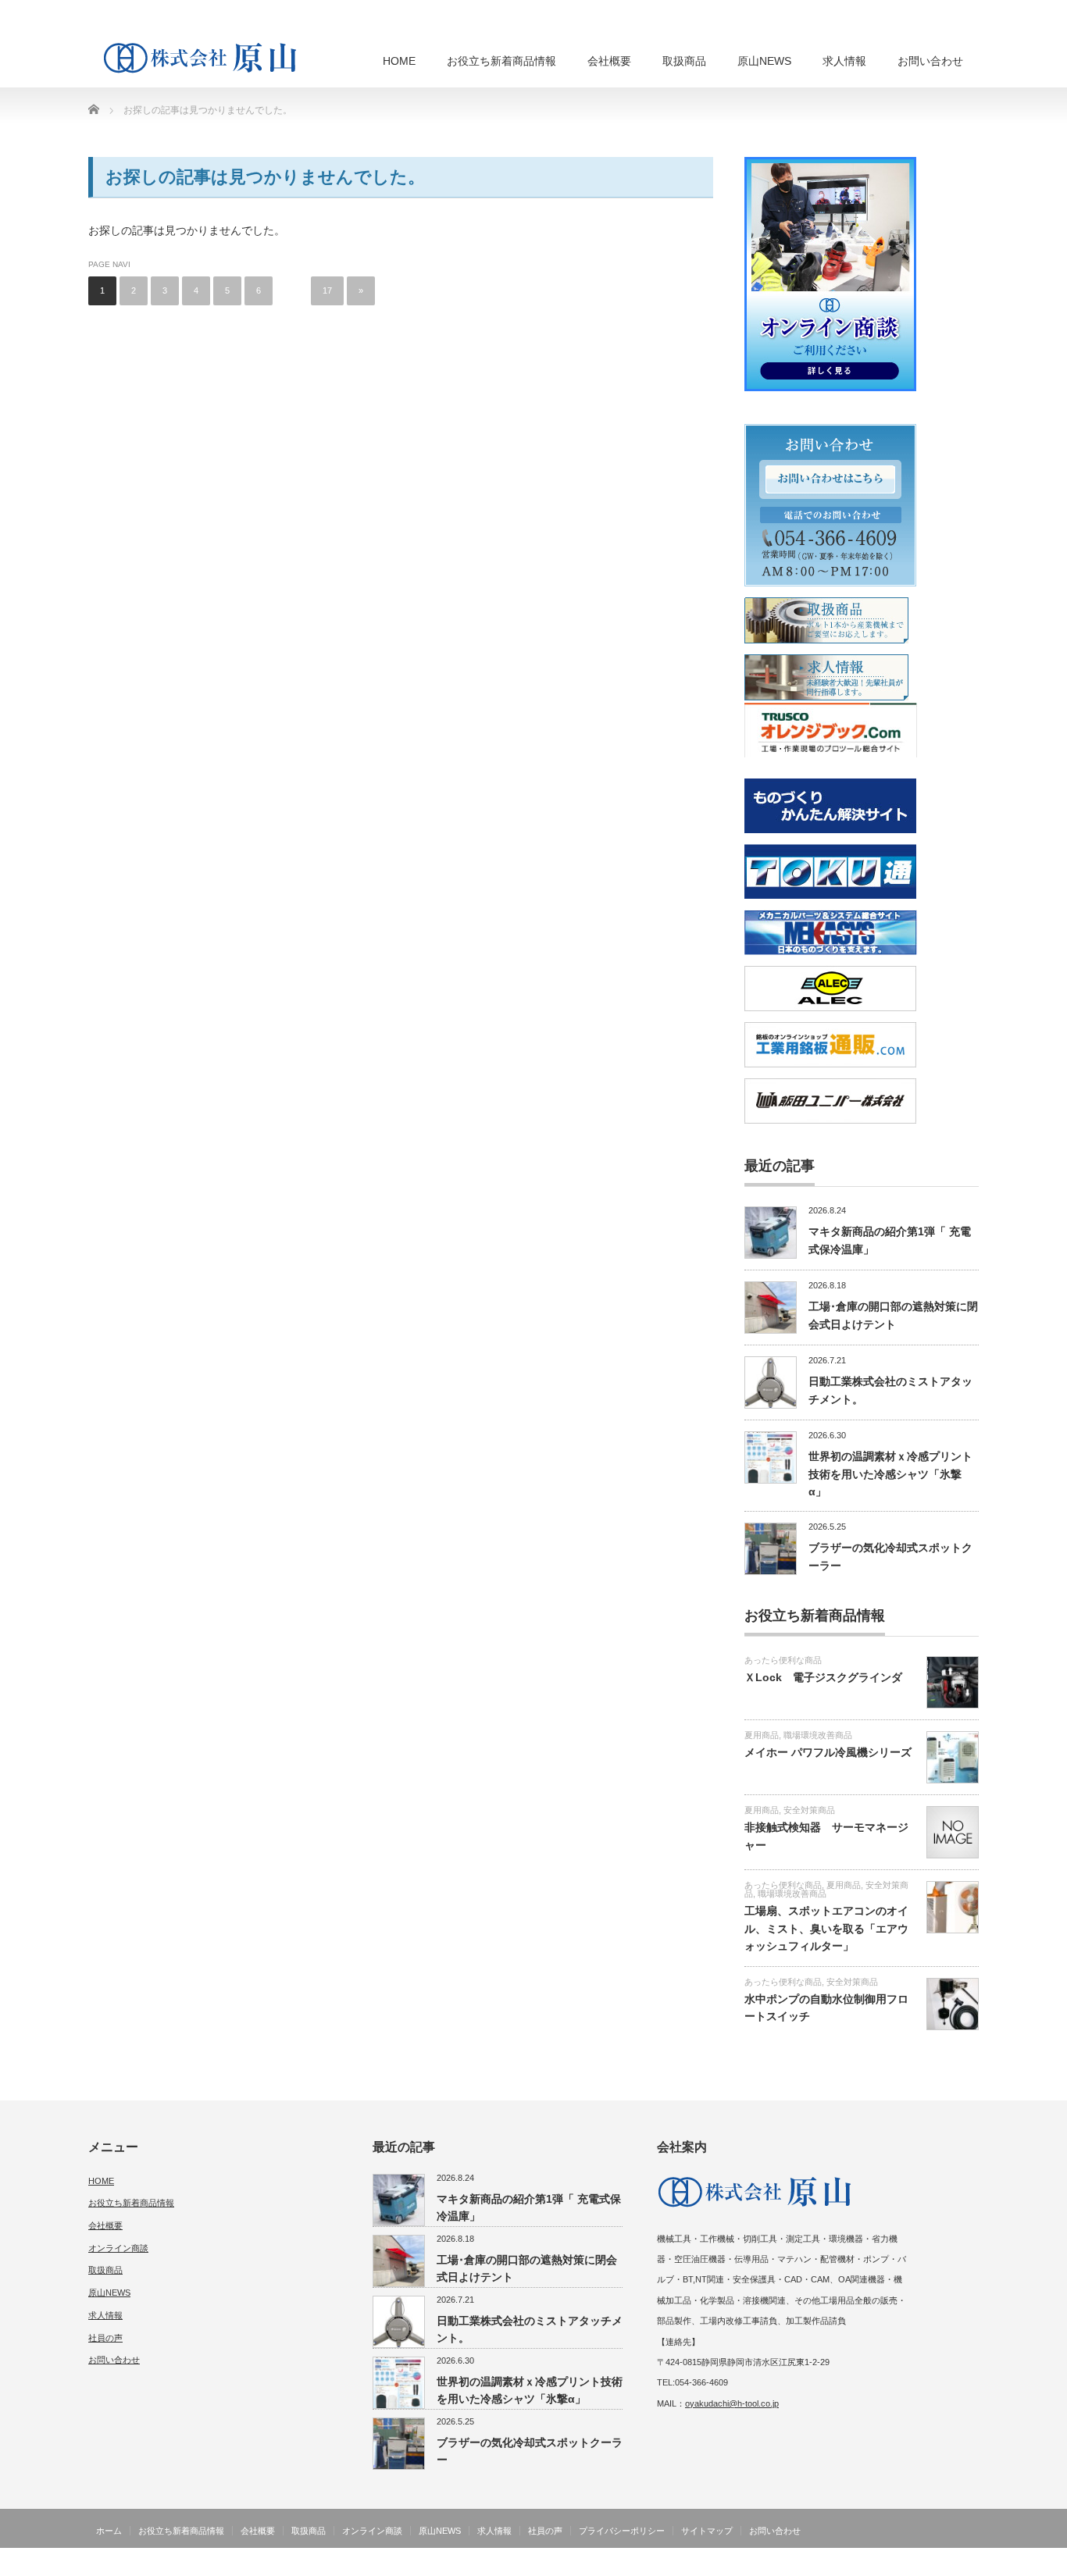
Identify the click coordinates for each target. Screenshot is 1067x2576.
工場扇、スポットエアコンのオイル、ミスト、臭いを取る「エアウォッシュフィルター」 (826, 1928)
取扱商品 (684, 61)
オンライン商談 (118, 2248)
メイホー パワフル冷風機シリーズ (828, 1752)
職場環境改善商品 (818, 1735)
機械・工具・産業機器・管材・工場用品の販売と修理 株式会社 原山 (832, 2565)
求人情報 (844, 61)
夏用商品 (762, 1735)
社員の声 (105, 2338)
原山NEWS (764, 61)
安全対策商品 (809, 1810)
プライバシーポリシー (622, 2531)
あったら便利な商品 (783, 1660)
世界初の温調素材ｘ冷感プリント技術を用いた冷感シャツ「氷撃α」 (890, 1474)
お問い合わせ (930, 61)
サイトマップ (707, 2531)
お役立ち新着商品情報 (501, 61)
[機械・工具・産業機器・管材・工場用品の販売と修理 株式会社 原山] (204, 57)
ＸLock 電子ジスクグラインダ (823, 1677)
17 (327, 290)
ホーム (109, 2531)
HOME (399, 61)
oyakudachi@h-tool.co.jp (732, 2403)
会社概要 (609, 61)
